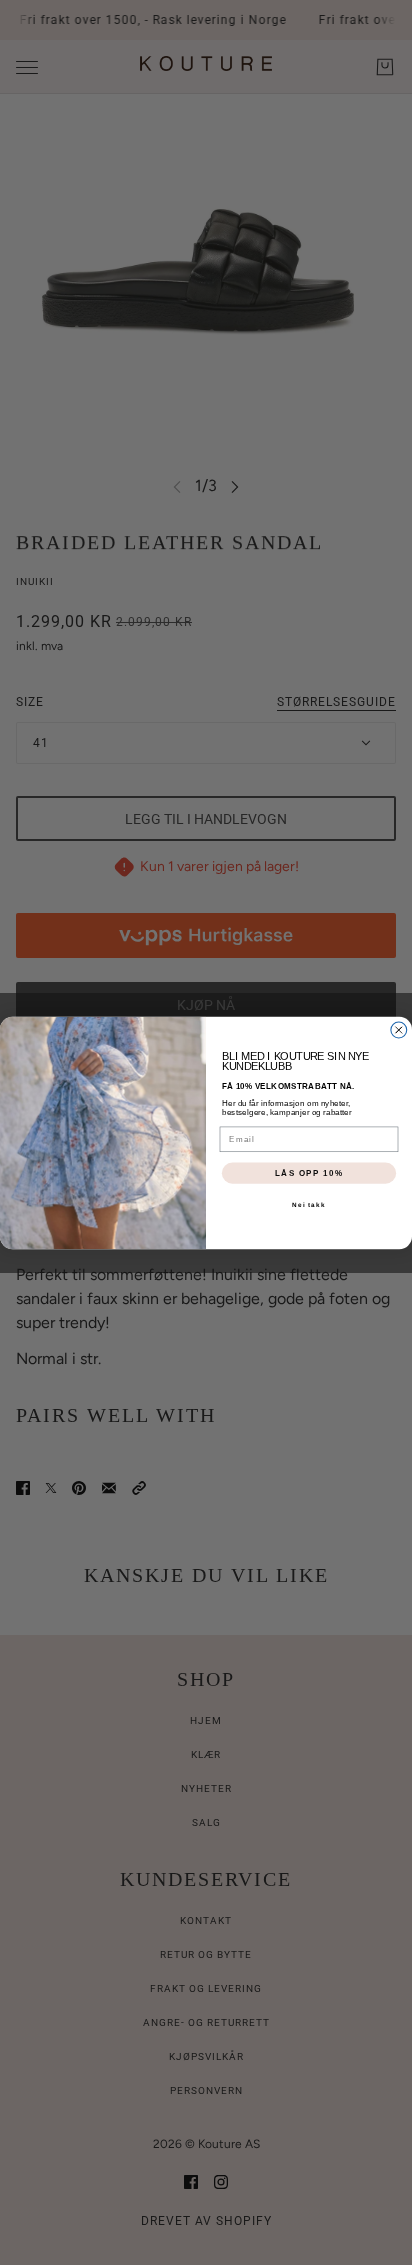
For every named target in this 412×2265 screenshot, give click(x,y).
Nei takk (308, 1204)
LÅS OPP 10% (309, 1172)
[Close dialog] (399, 1030)
